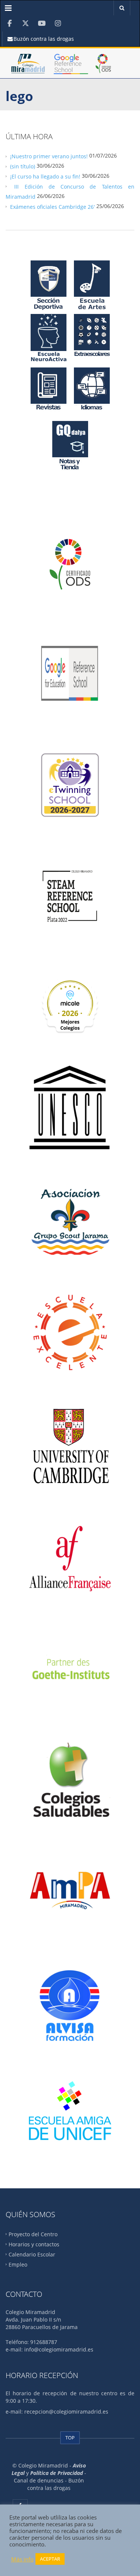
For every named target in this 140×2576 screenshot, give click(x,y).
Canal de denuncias (39, 2480)
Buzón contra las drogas (43, 39)
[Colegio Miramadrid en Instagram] (58, 23)
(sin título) (23, 166)
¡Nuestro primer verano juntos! (49, 156)
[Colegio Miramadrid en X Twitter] (26, 23)
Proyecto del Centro (33, 2234)
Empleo (18, 2264)
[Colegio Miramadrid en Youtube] (42, 23)
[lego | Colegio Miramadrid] (28, 67)
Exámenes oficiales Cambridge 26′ (52, 206)
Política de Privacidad (57, 2473)
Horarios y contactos (34, 2244)
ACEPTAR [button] (50, 2559)
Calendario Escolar (32, 2254)
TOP (70, 2438)
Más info (22, 2559)
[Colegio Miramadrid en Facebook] (10, 23)
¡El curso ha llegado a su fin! (45, 176)
